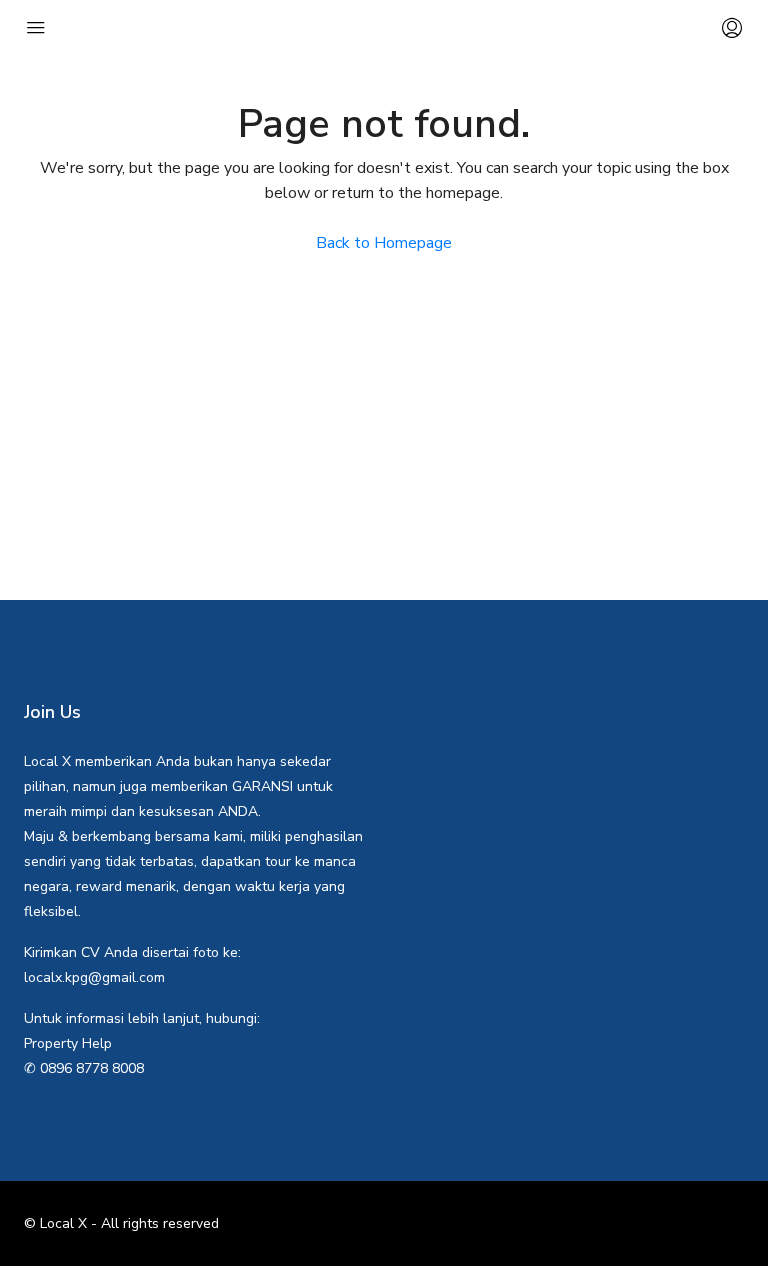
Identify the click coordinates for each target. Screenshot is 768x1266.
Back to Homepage (384, 243)
